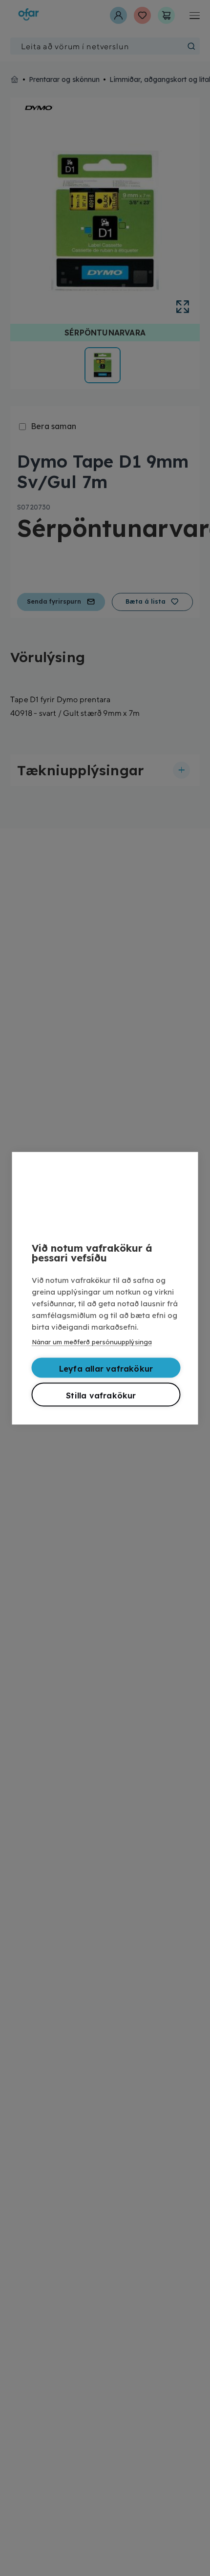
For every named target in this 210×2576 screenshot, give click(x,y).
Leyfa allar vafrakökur (106, 1368)
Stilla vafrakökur (101, 1395)
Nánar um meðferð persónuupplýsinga (92, 1341)
